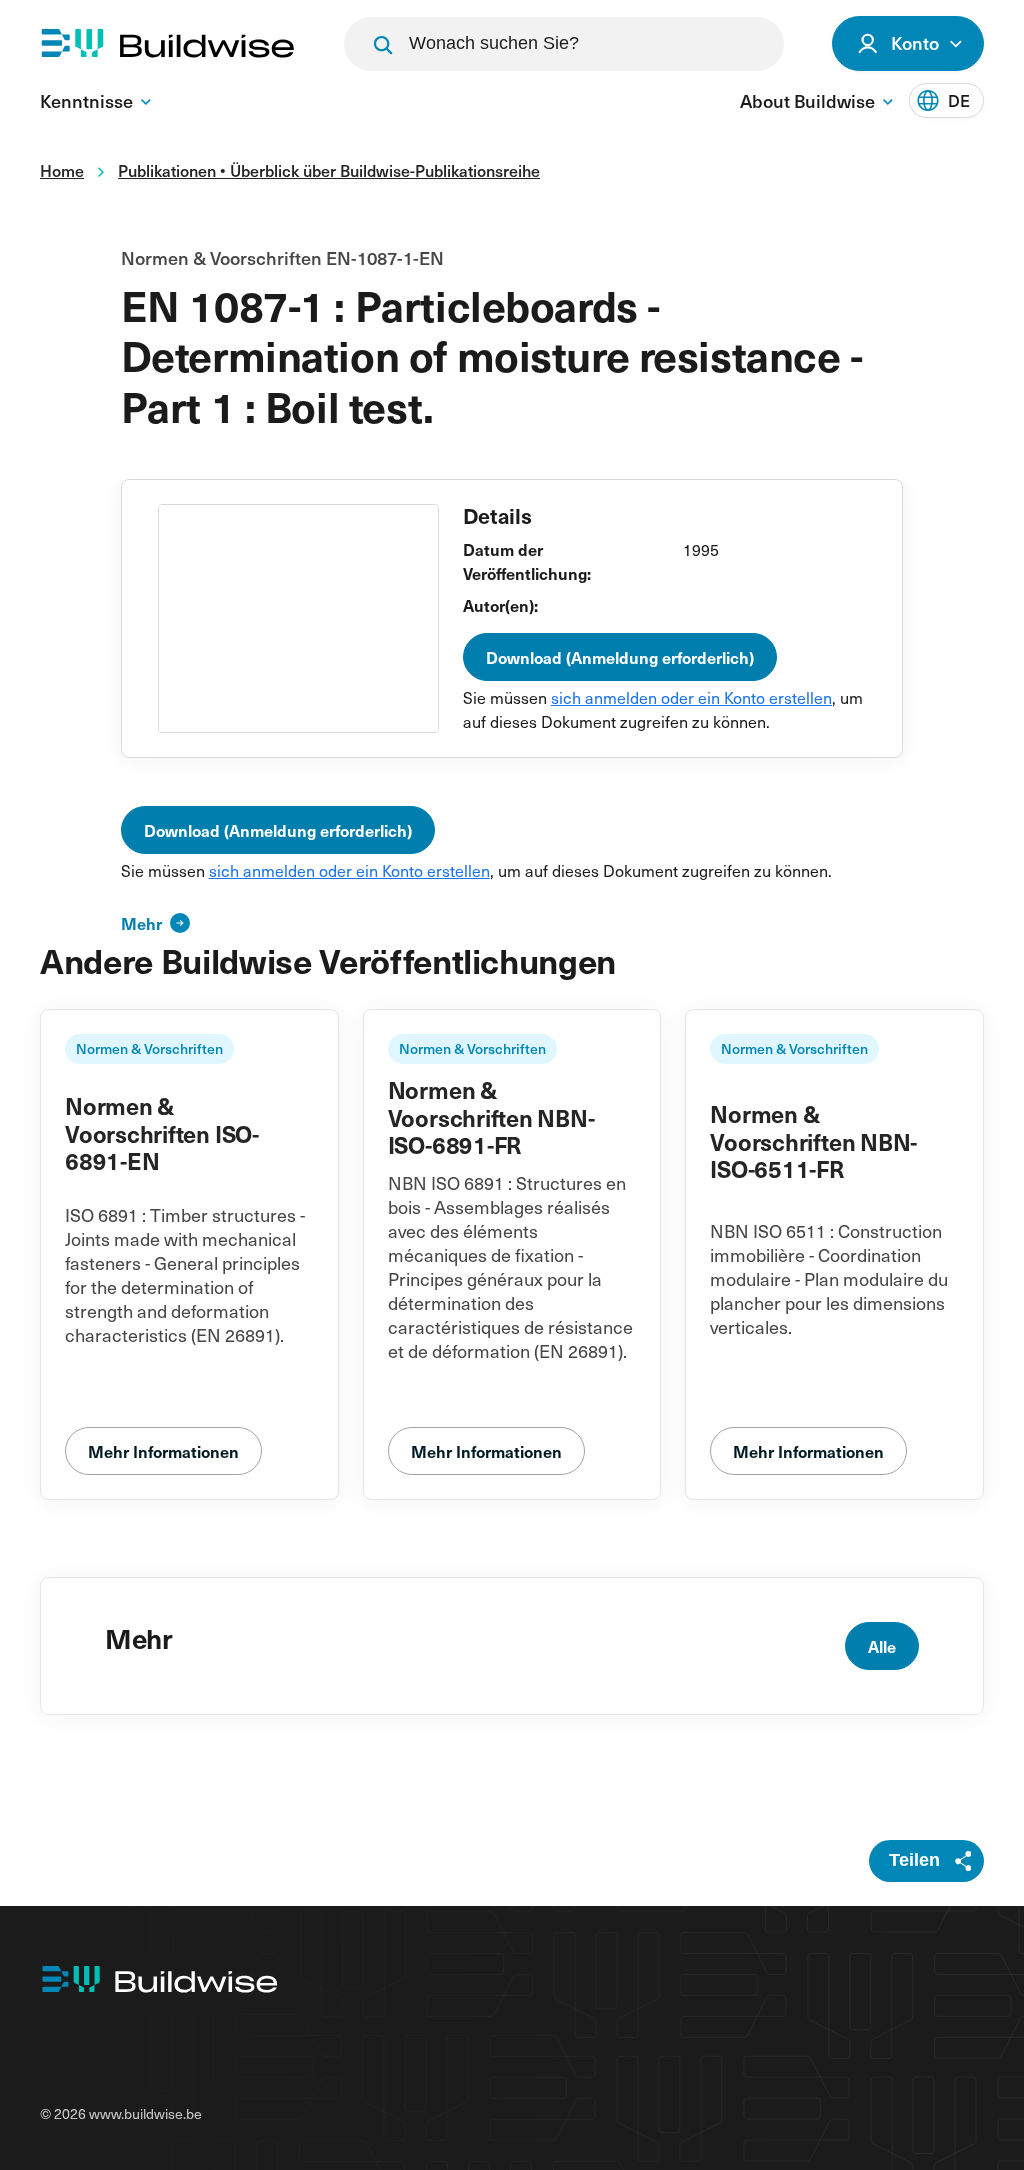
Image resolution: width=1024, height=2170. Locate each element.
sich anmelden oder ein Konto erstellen (691, 697)
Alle (882, 1646)
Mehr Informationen (163, 1451)
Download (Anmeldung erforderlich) (620, 657)
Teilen (914, 1860)
